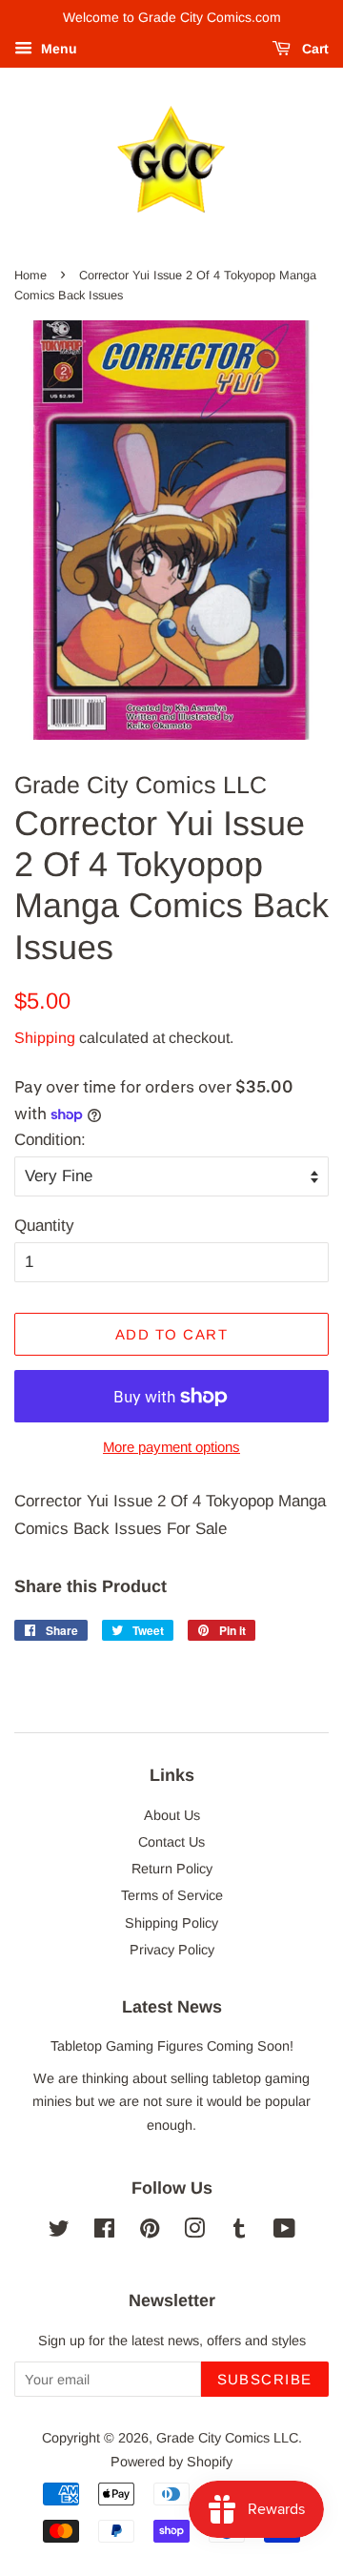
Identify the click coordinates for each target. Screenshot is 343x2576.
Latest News (172, 2007)
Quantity (44, 1226)
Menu (57, 49)
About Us (172, 1815)
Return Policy (172, 1869)
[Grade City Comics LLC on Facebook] (104, 2232)
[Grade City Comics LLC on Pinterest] (150, 2232)
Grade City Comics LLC (227, 2438)
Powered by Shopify (171, 2462)
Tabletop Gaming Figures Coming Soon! (172, 2046)
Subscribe (265, 2379)
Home (30, 275)
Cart (313, 49)
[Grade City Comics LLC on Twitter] (59, 2232)
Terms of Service (172, 1895)
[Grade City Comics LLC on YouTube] (284, 2232)
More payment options (171, 1447)
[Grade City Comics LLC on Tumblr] (239, 2232)
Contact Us (171, 1842)
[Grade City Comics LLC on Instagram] (194, 2232)
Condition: (50, 1140)
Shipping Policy (171, 1923)
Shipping (45, 1038)
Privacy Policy (172, 1950)
